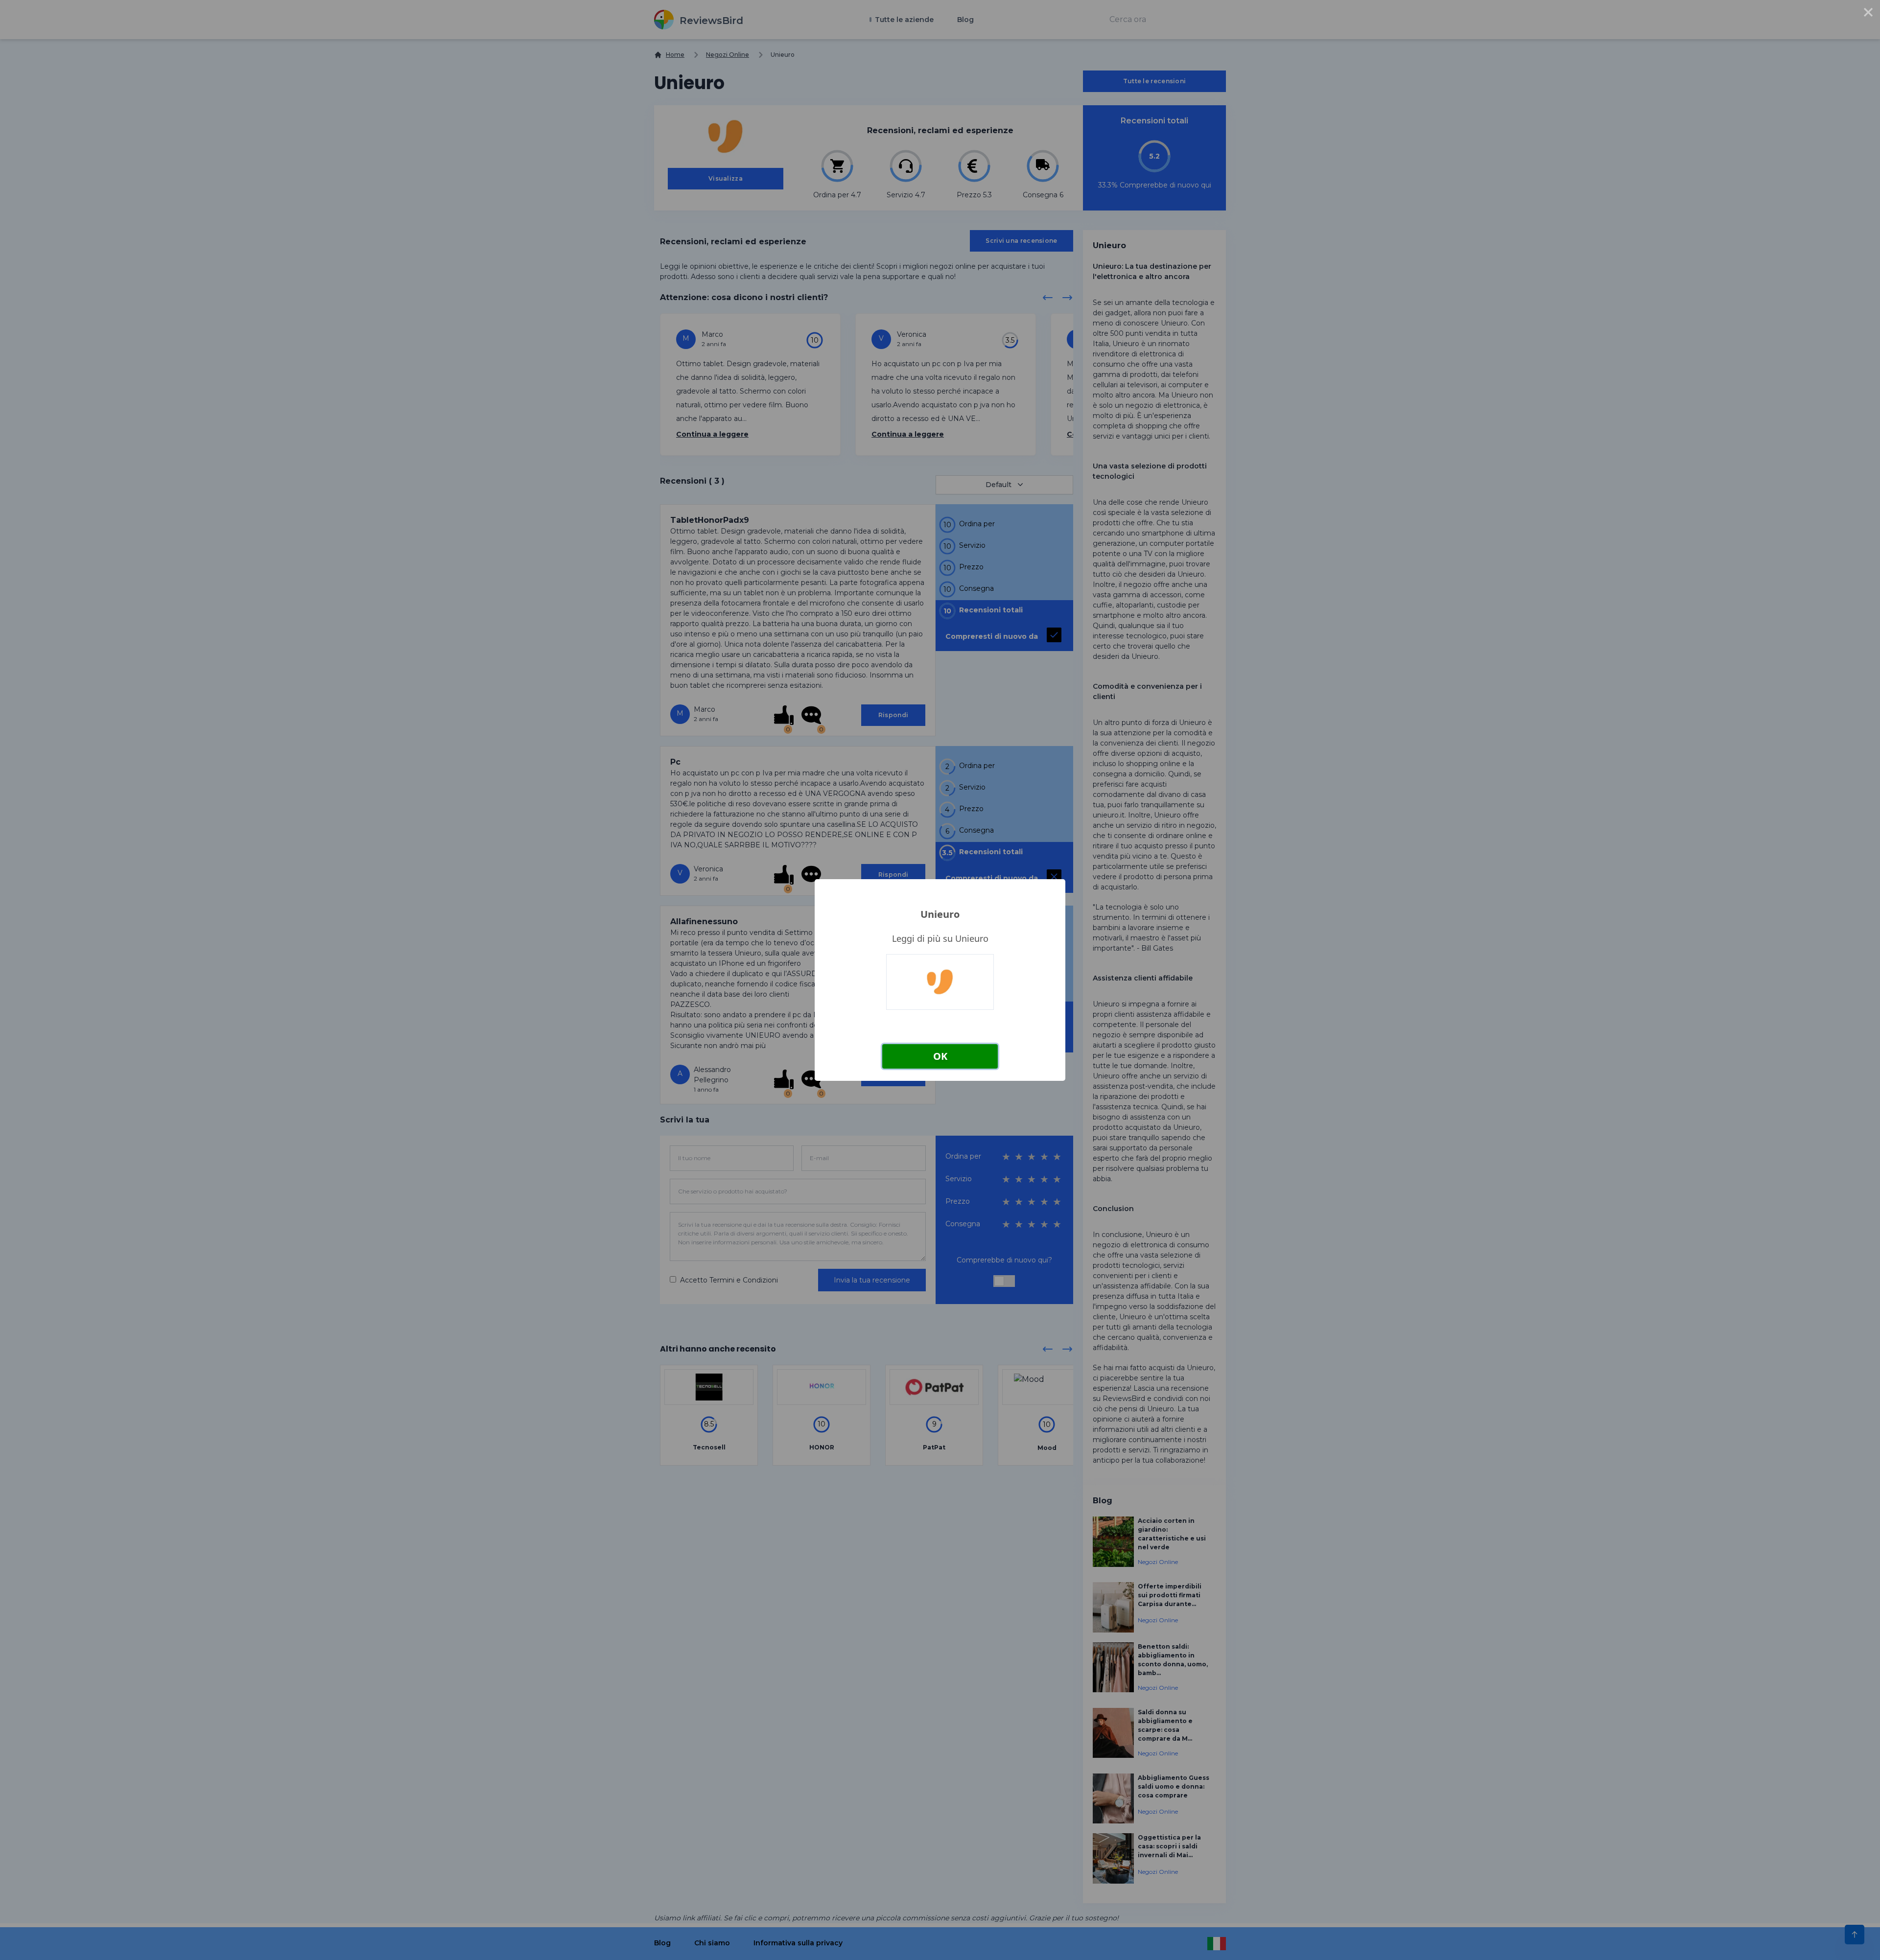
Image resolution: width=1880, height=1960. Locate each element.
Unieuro (940, 914)
